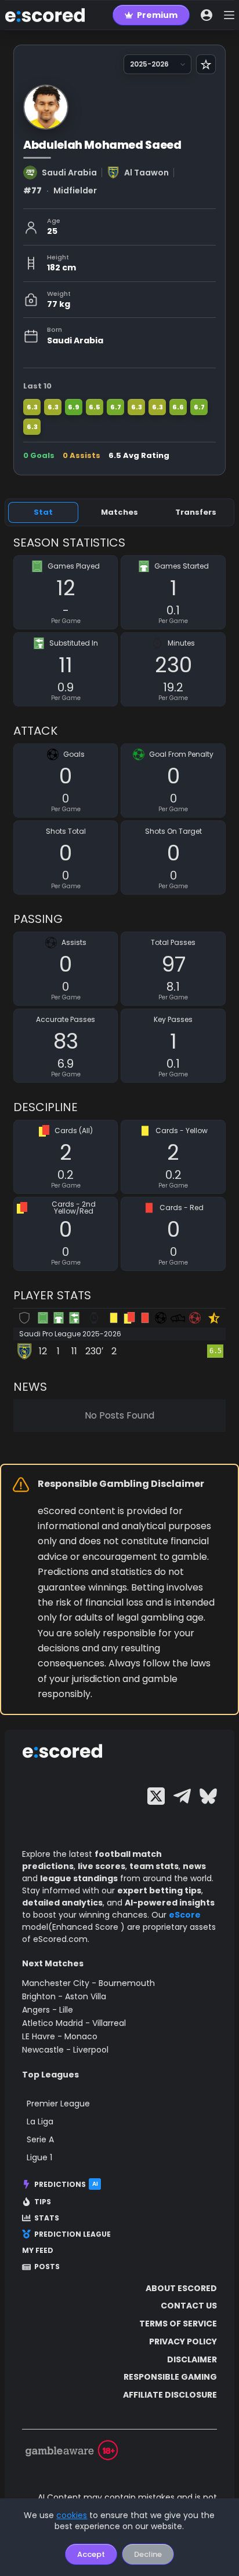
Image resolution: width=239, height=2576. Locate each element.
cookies (72, 2515)
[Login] (207, 15)
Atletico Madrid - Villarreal (74, 2023)
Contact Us (189, 2306)
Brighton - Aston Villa (64, 1996)
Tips (43, 2202)
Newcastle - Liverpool (65, 2050)
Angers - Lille (48, 2010)
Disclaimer (192, 2359)
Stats (47, 2218)
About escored (181, 2288)
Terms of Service (178, 2324)
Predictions (66, 2184)
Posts (47, 2267)
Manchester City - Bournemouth (88, 1983)
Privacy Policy (183, 2342)
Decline (148, 2554)
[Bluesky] (208, 1796)
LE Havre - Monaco (60, 2036)
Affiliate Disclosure (170, 2395)
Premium (157, 15)
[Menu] (229, 15)
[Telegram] (182, 1796)
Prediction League (73, 2234)
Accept (91, 2554)
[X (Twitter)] (156, 1796)
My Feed (38, 2251)
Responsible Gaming (170, 2377)
